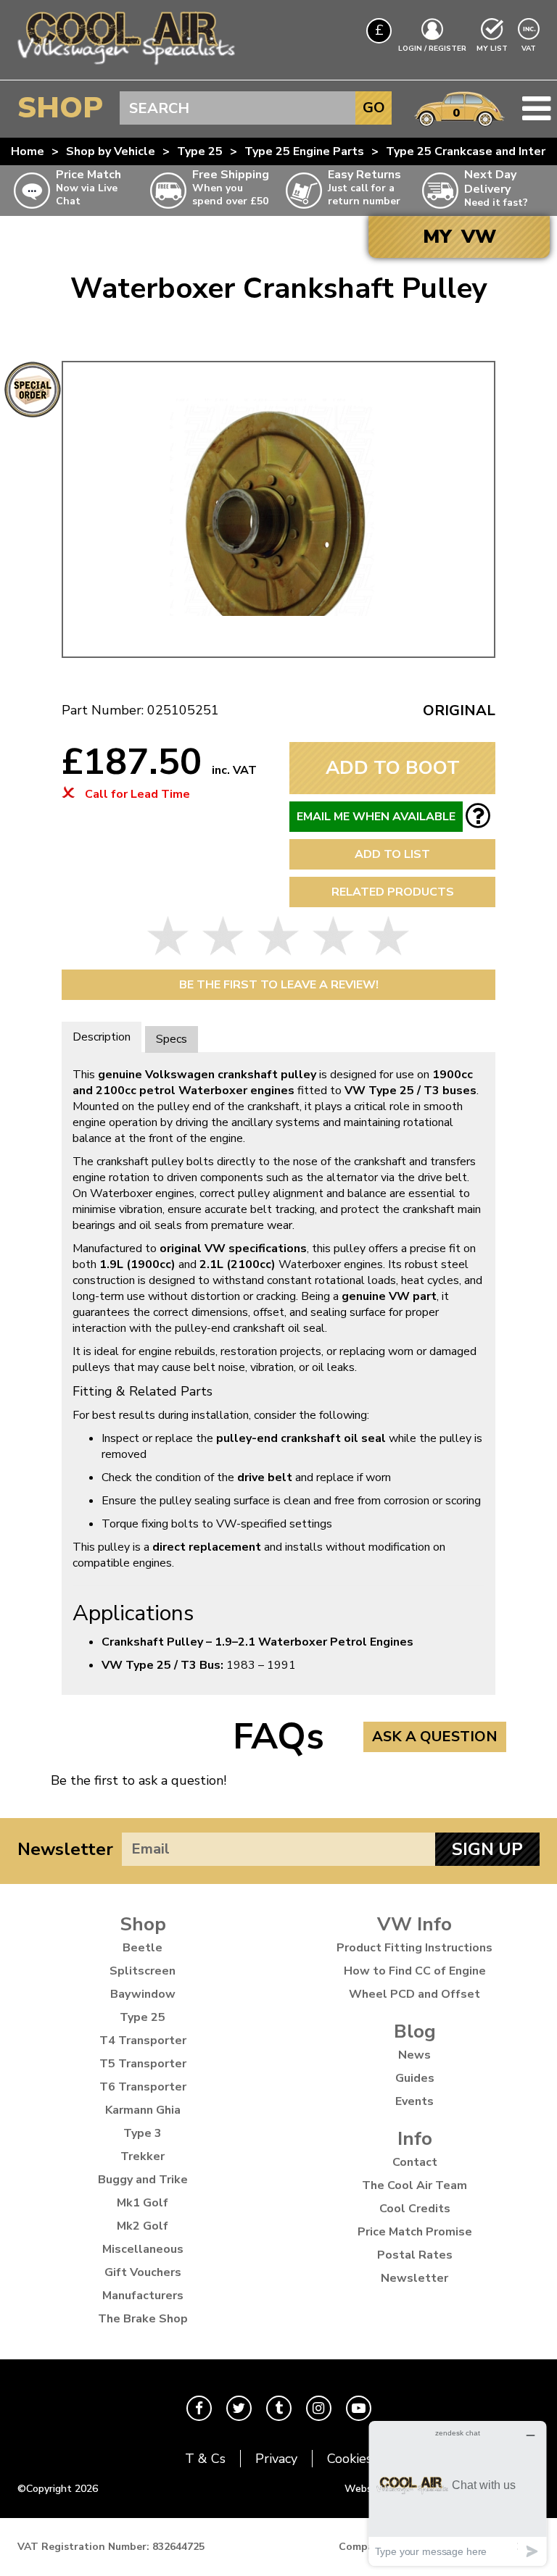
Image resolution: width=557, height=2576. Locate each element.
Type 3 (143, 2133)
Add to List (392, 854)
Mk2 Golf (143, 2226)
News (414, 2055)
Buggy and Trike (143, 2180)
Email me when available (376, 817)
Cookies (350, 2459)
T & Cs (205, 2459)
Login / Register (432, 49)
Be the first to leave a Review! (279, 985)
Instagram (319, 2408)
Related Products (393, 892)
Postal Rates (415, 2255)
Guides (415, 2078)
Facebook (199, 2408)
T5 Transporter (143, 2064)
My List (492, 49)
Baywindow (143, 1994)
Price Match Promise (415, 2232)
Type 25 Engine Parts (304, 151)
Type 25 (200, 151)
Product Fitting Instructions (414, 1948)
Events (414, 2101)
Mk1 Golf (143, 2203)
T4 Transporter (143, 2041)
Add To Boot (393, 768)
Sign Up (487, 1849)
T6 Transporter (143, 2087)
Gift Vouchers (143, 2272)
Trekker (143, 2156)
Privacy (276, 2459)
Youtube (359, 2408)
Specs (172, 1039)
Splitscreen (143, 1971)
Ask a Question (435, 1737)
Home (28, 151)
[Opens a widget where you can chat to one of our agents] (458, 2493)
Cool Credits (415, 2209)
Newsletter (65, 1849)
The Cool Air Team (414, 2185)
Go (374, 108)
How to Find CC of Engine (415, 1971)
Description (102, 1037)
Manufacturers (143, 2296)
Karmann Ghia (143, 2110)
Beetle (143, 1948)
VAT (530, 48)
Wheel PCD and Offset (414, 1994)
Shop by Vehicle (111, 151)
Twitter (239, 2408)
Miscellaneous (143, 2249)
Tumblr (279, 2408)
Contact (415, 2162)
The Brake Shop (143, 2319)
